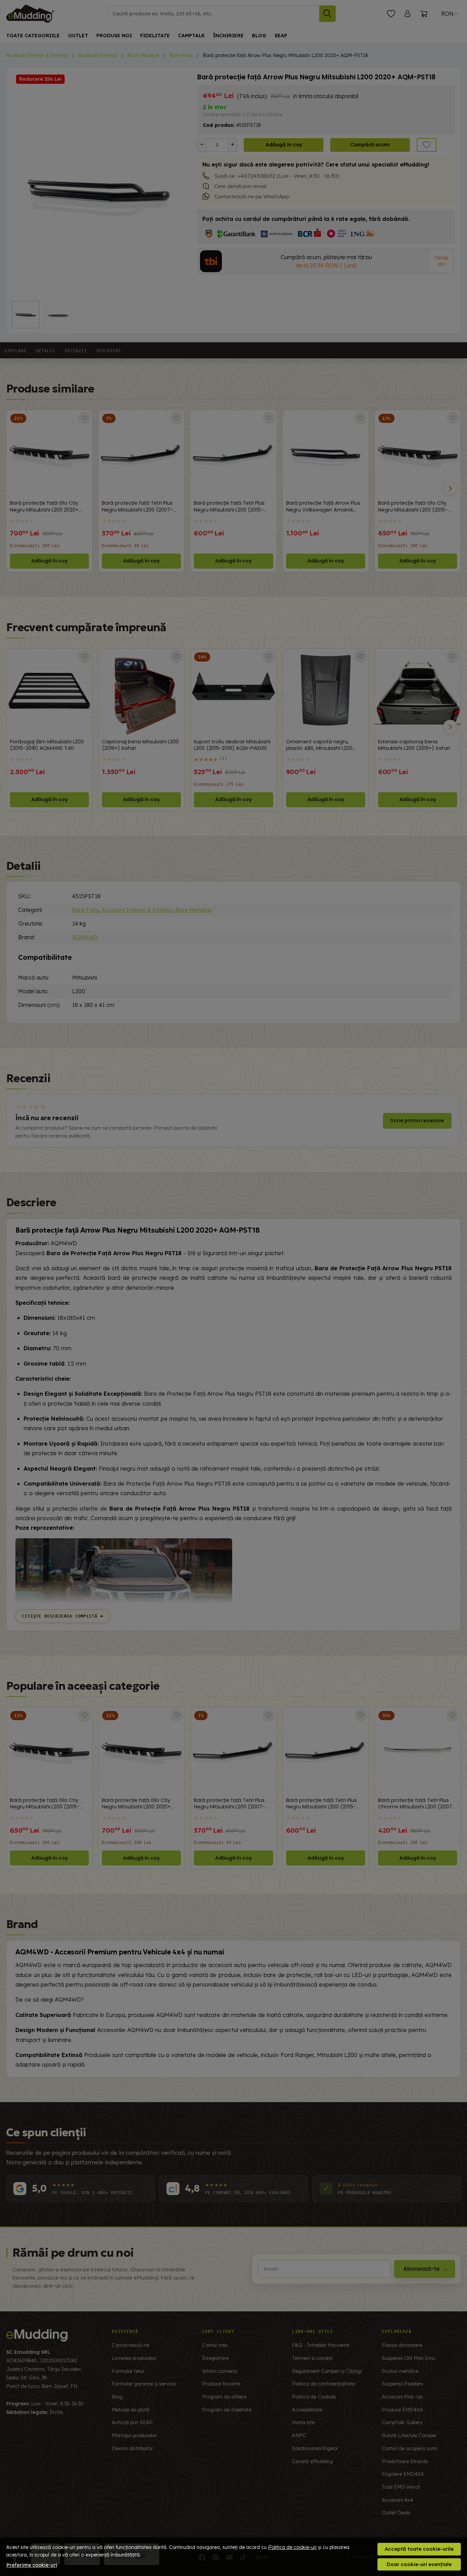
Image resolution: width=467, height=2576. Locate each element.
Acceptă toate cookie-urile (419, 2549)
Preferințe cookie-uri (32, 2565)
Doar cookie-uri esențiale (419, 2564)
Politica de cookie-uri (292, 2547)
